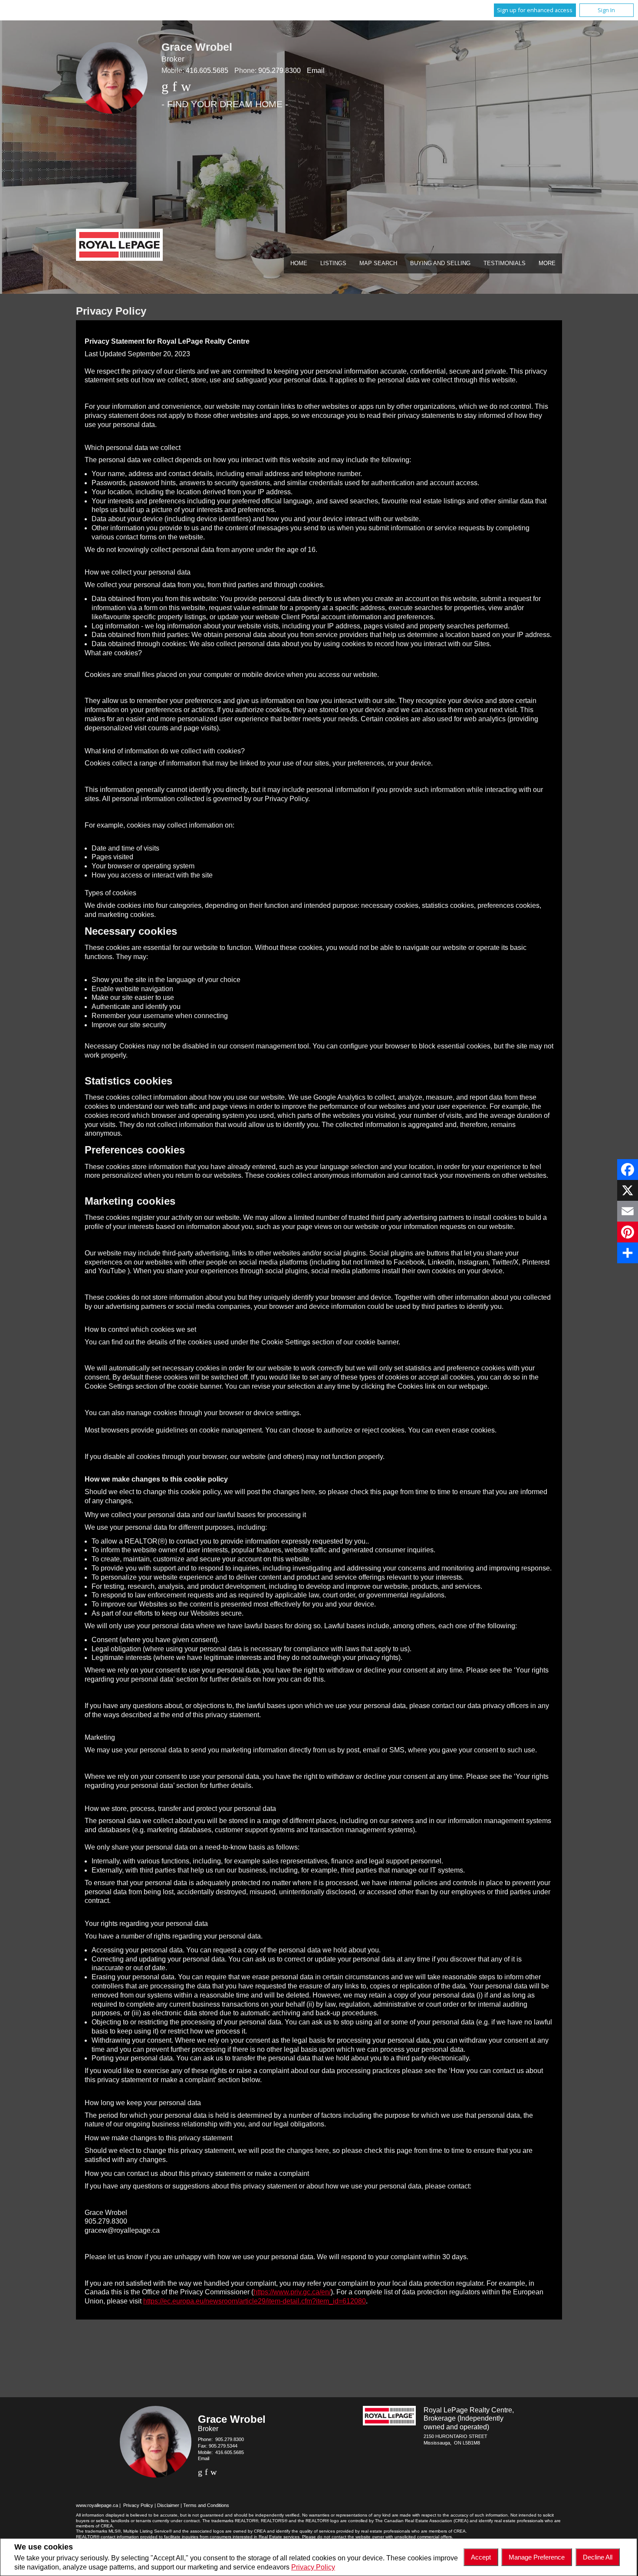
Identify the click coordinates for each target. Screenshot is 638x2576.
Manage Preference (537, 2557)
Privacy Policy (313, 2567)
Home (299, 263)
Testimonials (505, 263)
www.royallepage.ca (97, 2505)
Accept (481, 2557)
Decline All (598, 2557)
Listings (333, 263)
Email (316, 71)
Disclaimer (168, 2505)
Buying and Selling (440, 263)
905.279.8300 (280, 71)
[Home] (119, 246)
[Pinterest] (628, 1232)
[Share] (628, 1253)
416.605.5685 (207, 71)
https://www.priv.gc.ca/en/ (292, 2292)
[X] (628, 1190)
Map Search (378, 263)
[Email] (628, 1211)
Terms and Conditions (206, 2505)
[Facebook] (628, 1170)
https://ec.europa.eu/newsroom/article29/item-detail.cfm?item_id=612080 (255, 2301)
